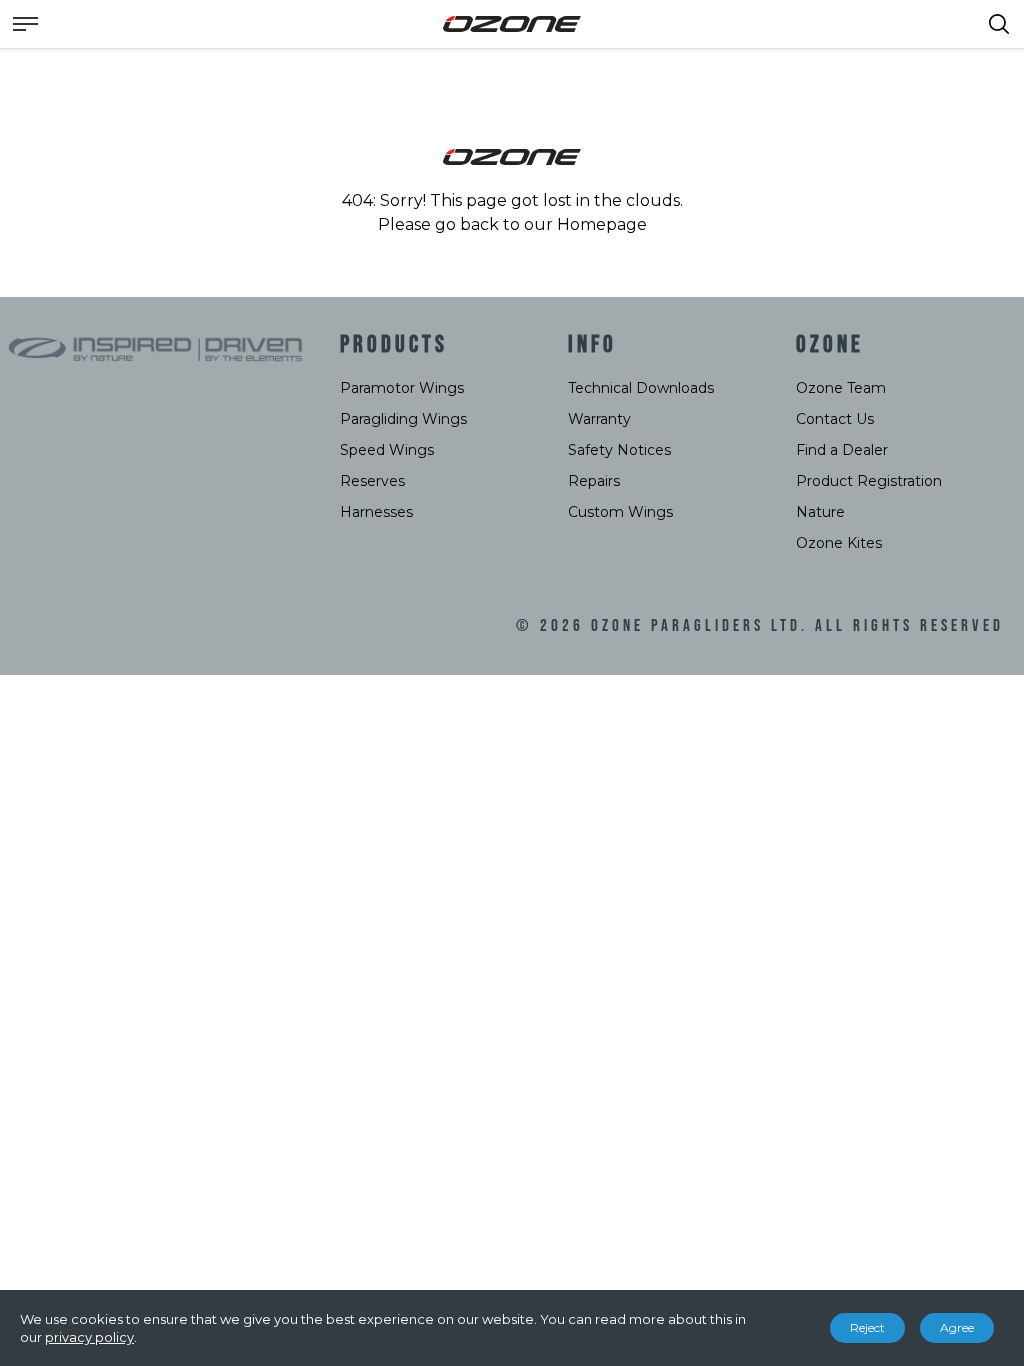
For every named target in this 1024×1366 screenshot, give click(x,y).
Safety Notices (619, 450)
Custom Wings (620, 512)
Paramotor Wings (402, 388)
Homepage (602, 224)
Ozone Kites (839, 543)
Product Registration (869, 481)
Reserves (372, 481)
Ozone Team (841, 388)
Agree (957, 1327)
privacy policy (89, 1337)
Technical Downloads (641, 388)
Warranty (599, 419)
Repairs (594, 481)
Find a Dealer (842, 450)
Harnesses (376, 512)
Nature (820, 512)
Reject (867, 1327)
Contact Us (835, 419)
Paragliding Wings (403, 419)
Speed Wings (387, 450)
